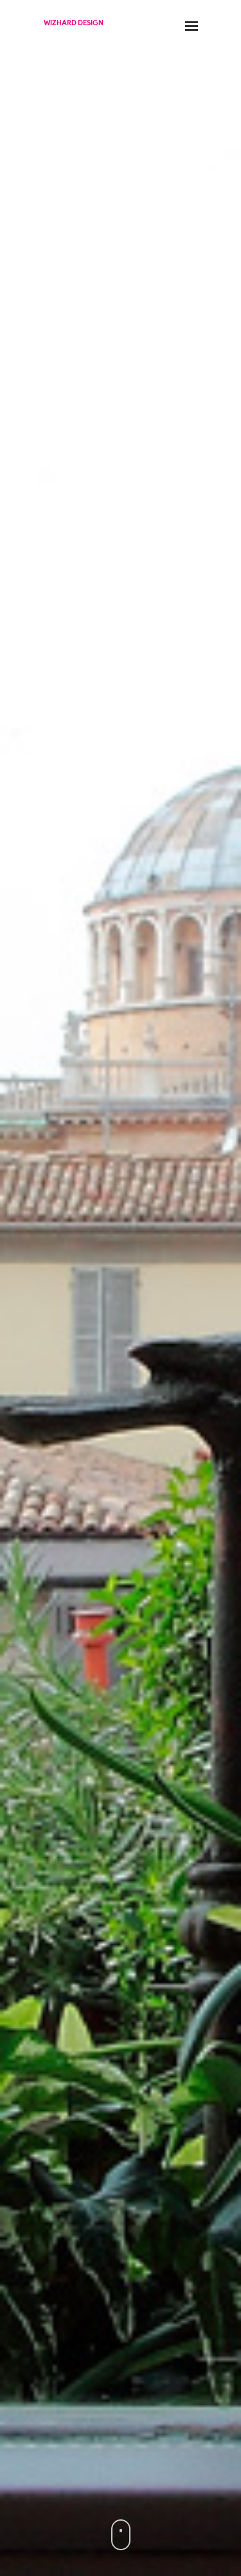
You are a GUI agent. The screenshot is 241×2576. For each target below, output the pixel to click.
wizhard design (74, 23)
